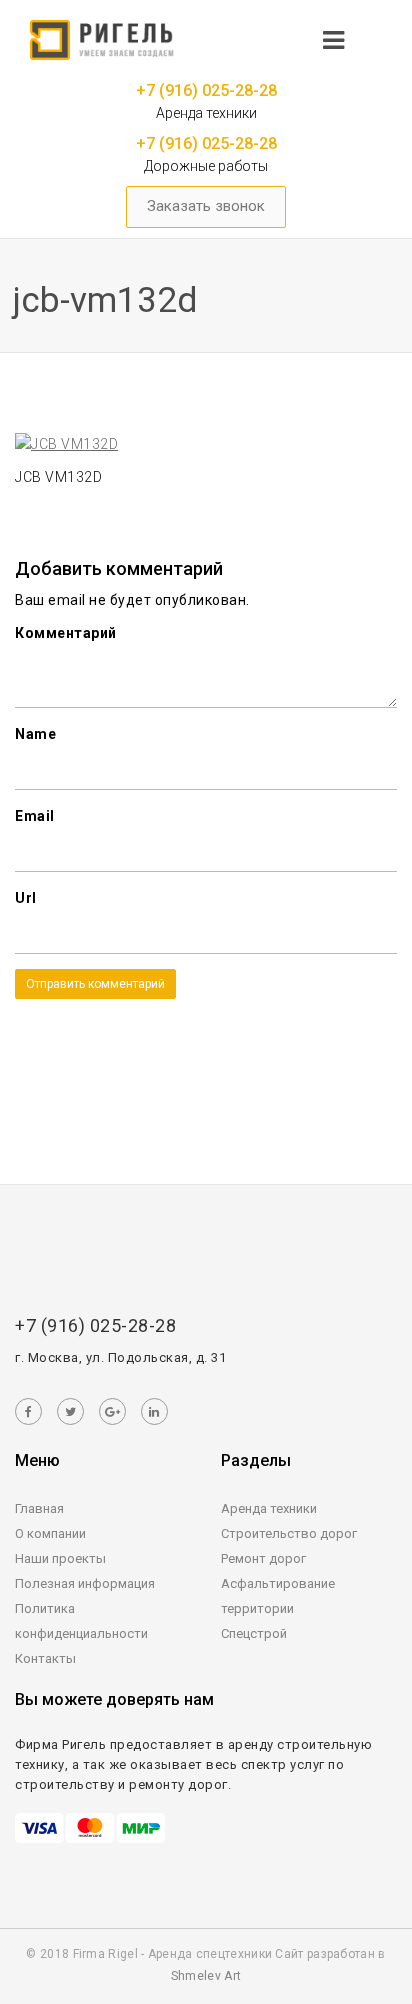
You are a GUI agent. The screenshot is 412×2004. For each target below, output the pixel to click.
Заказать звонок (206, 206)
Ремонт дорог (263, 1558)
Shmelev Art (206, 1976)
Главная (39, 1508)
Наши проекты (60, 1558)
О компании (50, 1533)
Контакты (45, 1658)
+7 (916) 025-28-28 (206, 90)
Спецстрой (254, 1633)
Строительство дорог (289, 1533)
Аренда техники (269, 1508)
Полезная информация (85, 1583)
